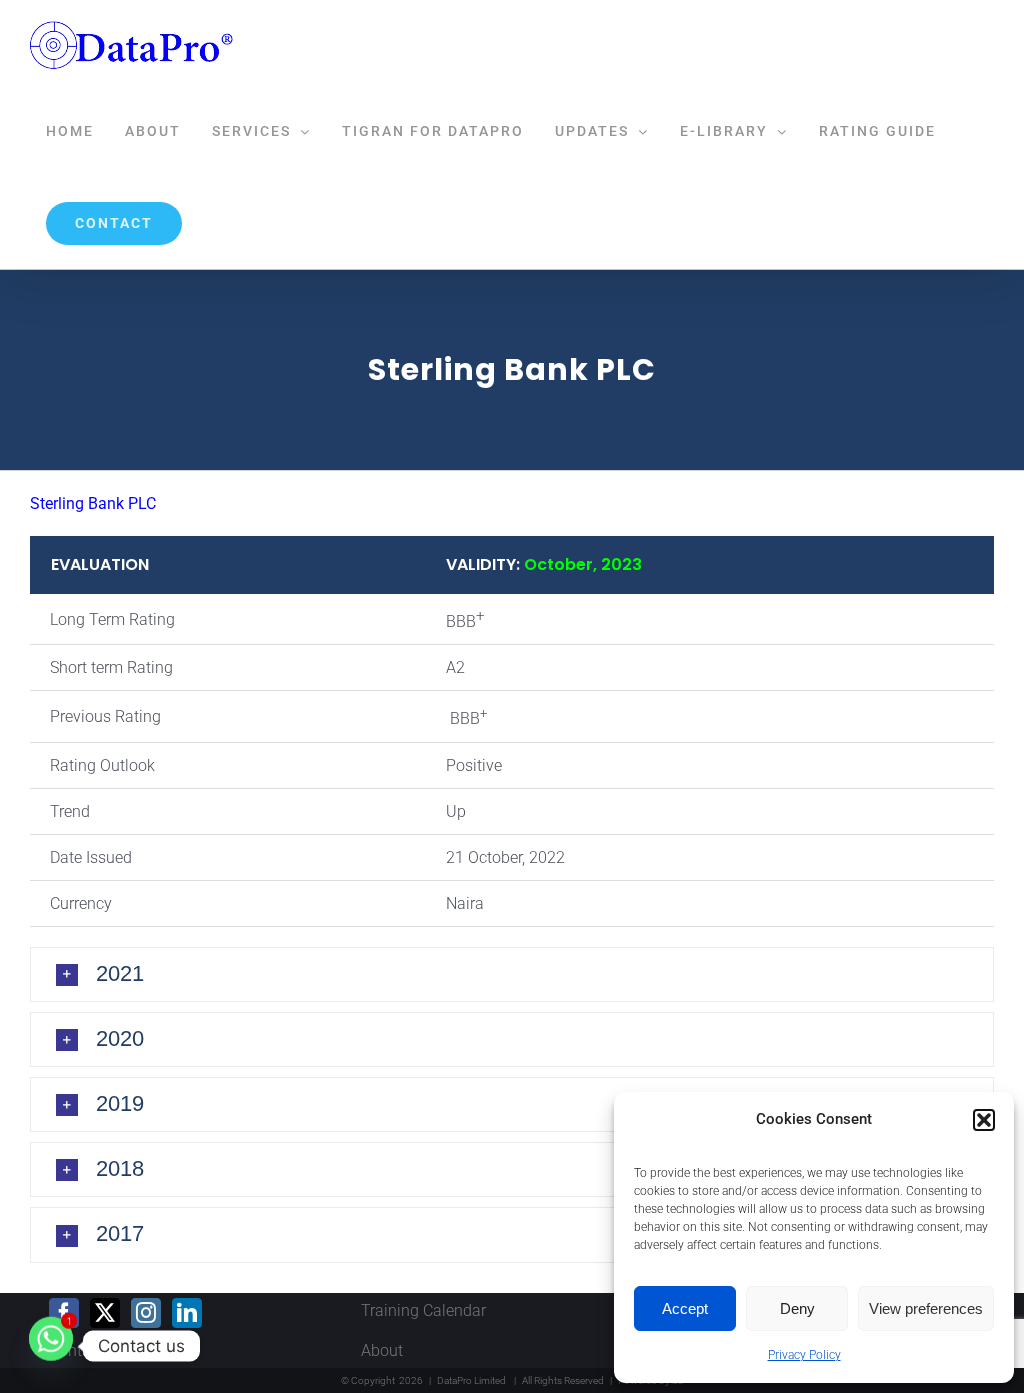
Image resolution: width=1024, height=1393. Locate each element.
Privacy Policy (804, 1355)
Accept (685, 1308)
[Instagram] (146, 1313)
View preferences (926, 1308)
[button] (984, 1120)
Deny (797, 1308)
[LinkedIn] (187, 1313)
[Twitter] (105, 1313)
